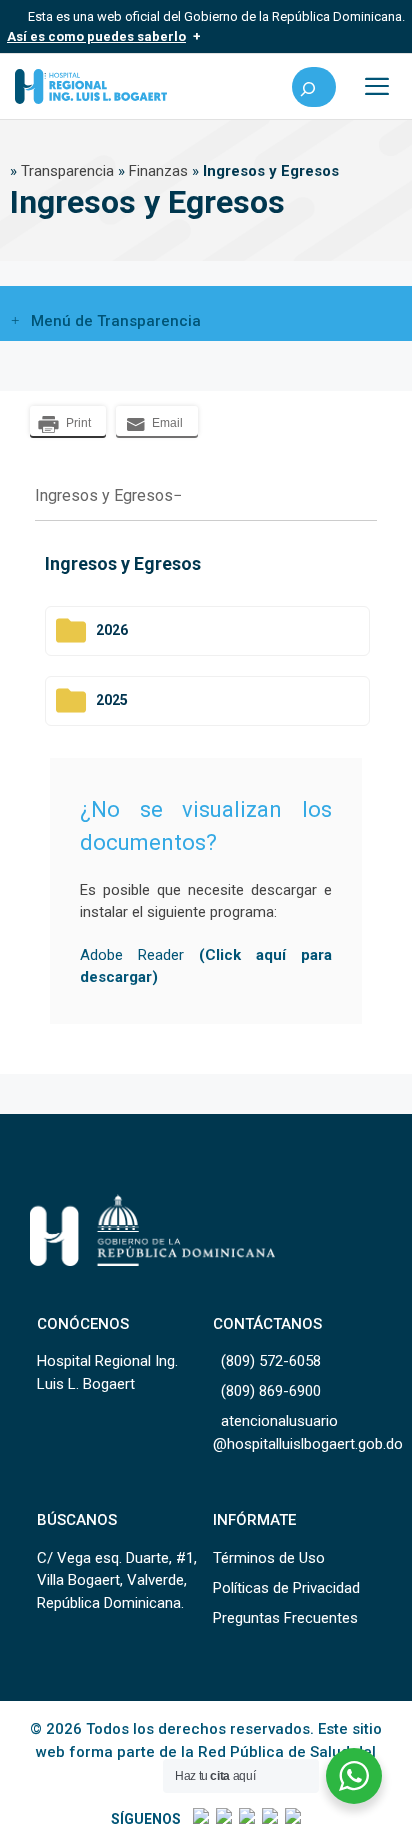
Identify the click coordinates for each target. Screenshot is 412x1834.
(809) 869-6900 (271, 1391)
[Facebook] (199, 1819)
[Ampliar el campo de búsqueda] (314, 87)
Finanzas (158, 171)
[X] (222, 1819)
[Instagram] (245, 1819)
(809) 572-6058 (271, 1361)
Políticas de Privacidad (286, 1588)
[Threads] (268, 1819)
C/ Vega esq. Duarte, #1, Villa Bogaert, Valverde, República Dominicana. (117, 1580)
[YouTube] (291, 1819)
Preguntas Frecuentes (285, 1618)
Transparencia (67, 171)
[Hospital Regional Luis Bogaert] (91, 86)
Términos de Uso (269, 1558)
